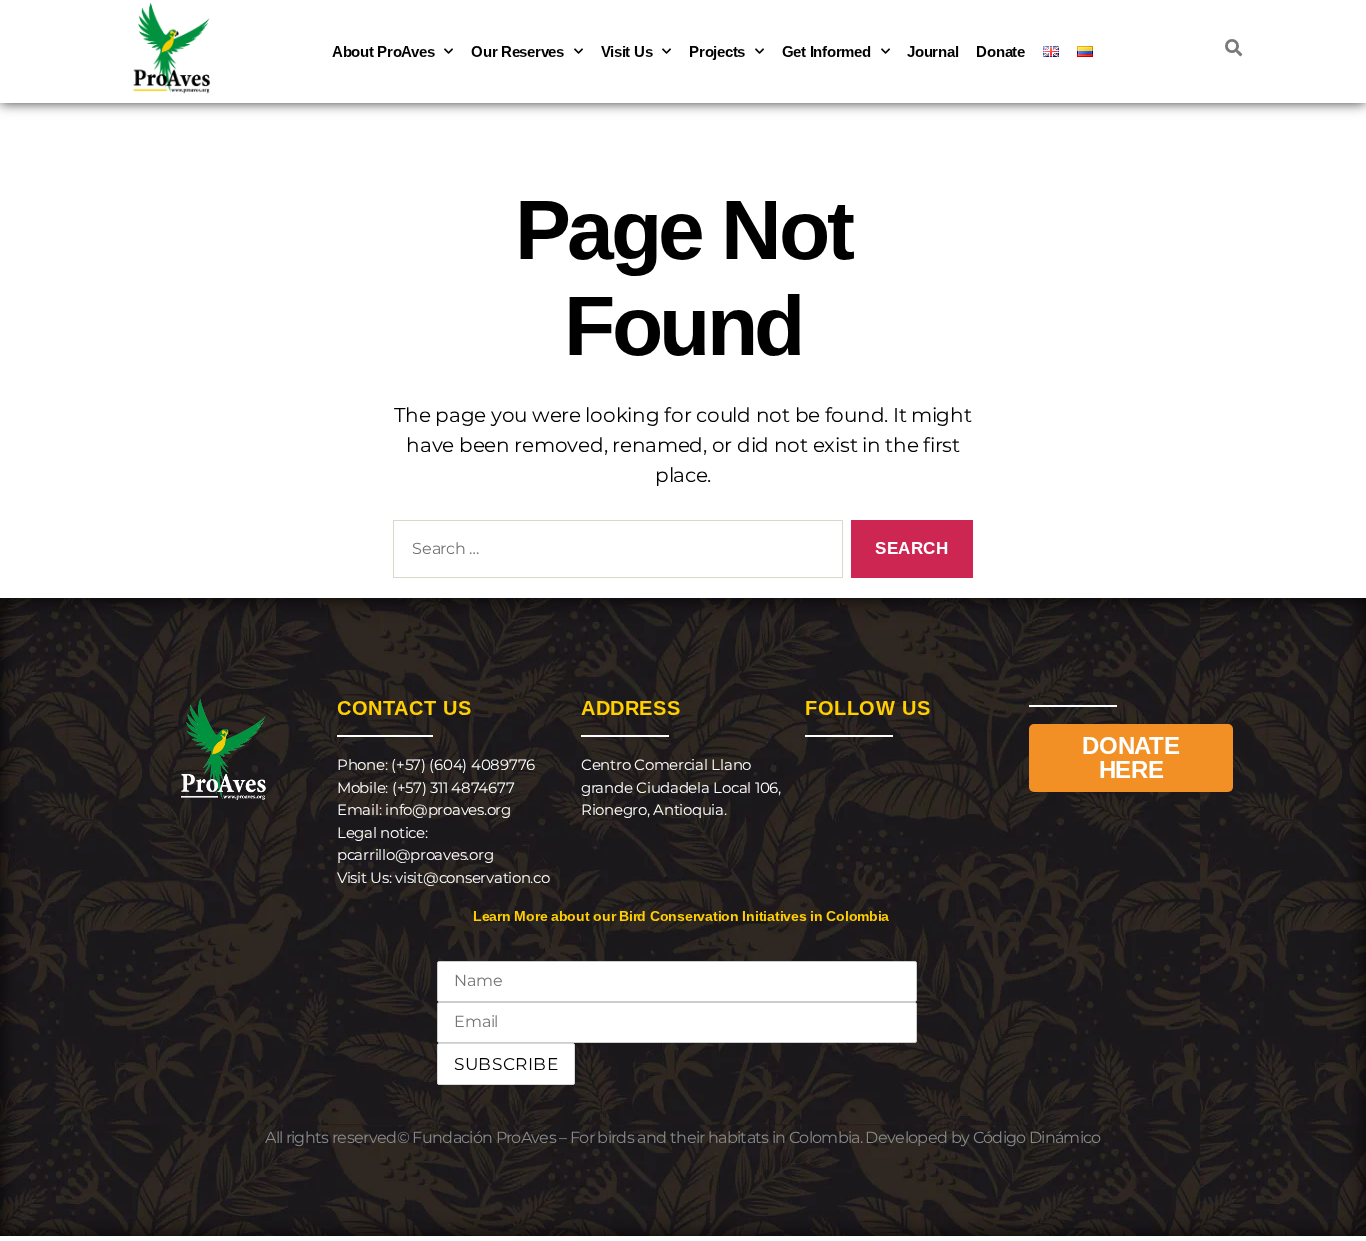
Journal (932, 51)
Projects (717, 51)
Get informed (826, 51)
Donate (1000, 51)
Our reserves (517, 51)
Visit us (627, 51)
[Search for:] (614, 553)
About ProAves (383, 51)
